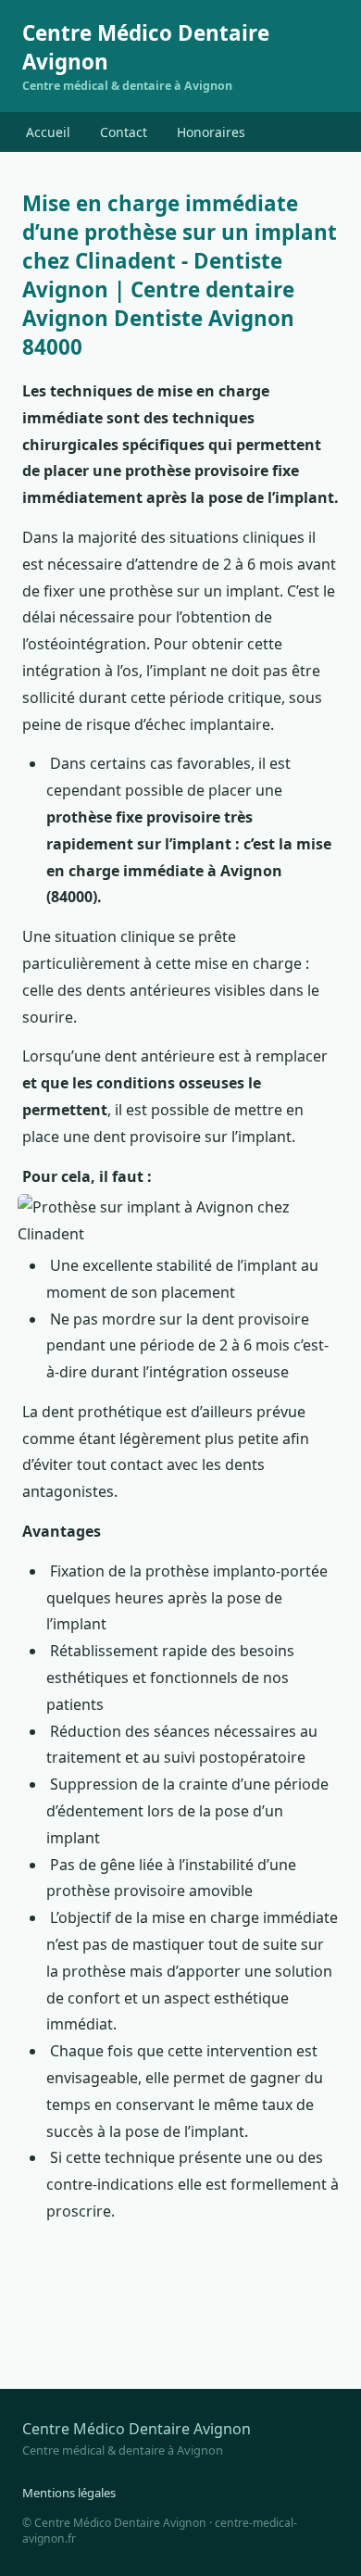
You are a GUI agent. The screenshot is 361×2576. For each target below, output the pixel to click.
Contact (124, 132)
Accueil (48, 132)
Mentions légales (69, 2493)
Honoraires (211, 132)
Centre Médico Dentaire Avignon (146, 56)
